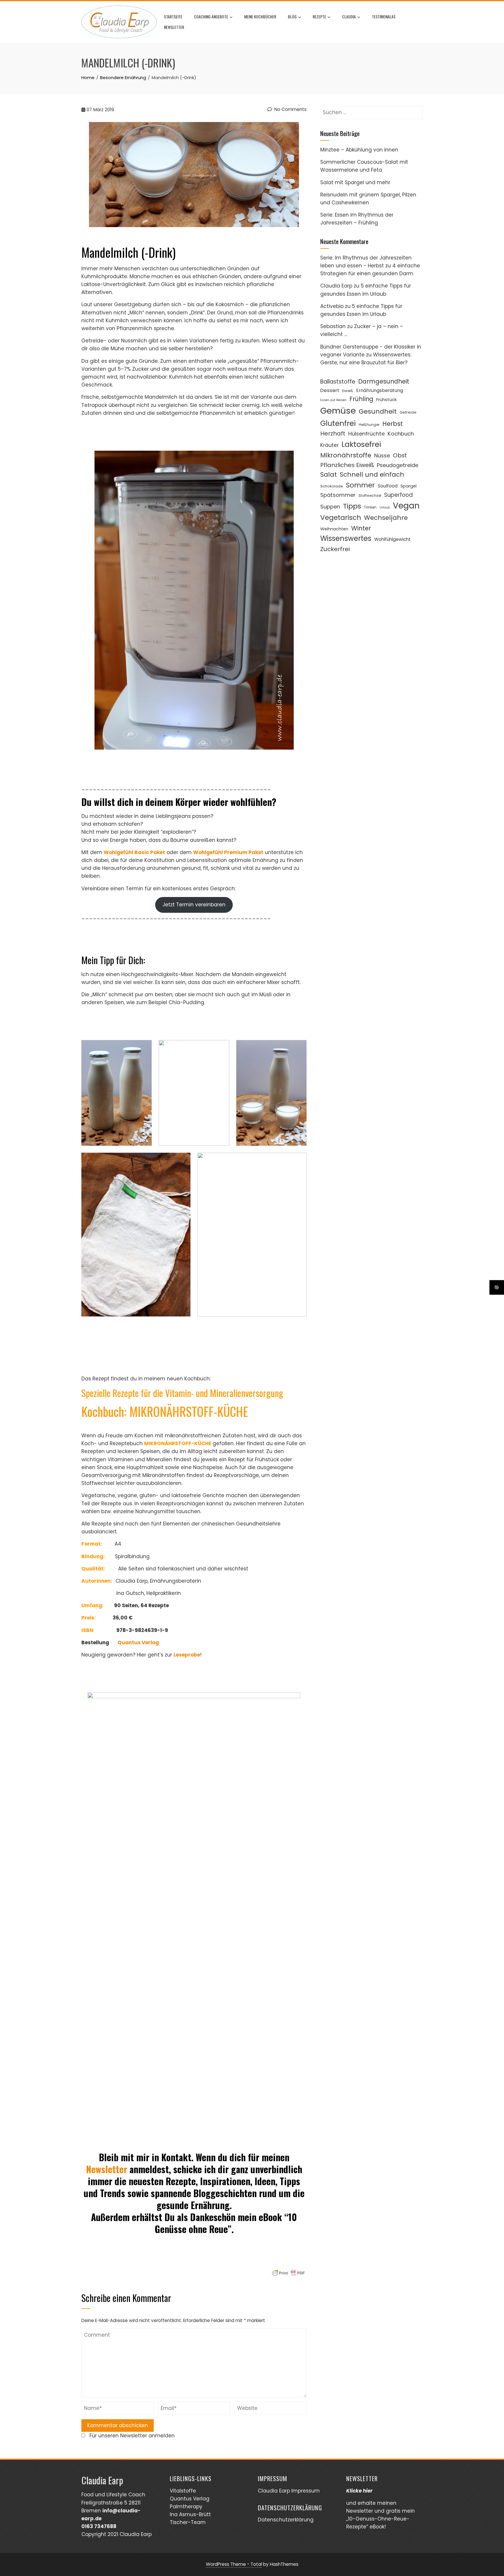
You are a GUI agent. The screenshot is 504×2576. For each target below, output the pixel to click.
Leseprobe (187, 1655)
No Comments (290, 109)
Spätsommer (338, 495)
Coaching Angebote (211, 16)
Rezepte (319, 16)
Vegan (406, 506)
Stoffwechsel (370, 495)
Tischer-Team (188, 2522)
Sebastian (333, 326)
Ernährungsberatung (380, 390)
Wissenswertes (346, 538)
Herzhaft (333, 433)
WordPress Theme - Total (234, 2564)
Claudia (349, 16)
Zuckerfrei (335, 549)
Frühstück (386, 399)
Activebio (332, 306)
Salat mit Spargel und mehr (355, 182)
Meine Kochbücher (260, 16)
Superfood (398, 495)
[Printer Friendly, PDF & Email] (288, 2273)
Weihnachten (334, 529)
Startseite (173, 16)
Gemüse (338, 411)
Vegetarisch (341, 518)
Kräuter (329, 445)
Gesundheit (378, 411)
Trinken (370, 507)
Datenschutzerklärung (286, 2520)
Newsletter (174, 27)
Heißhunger (369, 425)
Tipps (352, 506)
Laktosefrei (361, 444)
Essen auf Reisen (333, 400)
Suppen (330, 507)
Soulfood (388, 486)
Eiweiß (348, 391)
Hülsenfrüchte (366, 434)
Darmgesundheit (384, 381)
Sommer (360, 485)
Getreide (408, 412)
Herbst (393, 424)
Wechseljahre (386, 518)
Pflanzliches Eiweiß (347, 465)
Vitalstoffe (183, 2491)
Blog (292, 16)
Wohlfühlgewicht (392, 539)
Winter (361, 528)
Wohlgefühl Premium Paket (228, 852)
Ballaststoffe (338, 382)
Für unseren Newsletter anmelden (132, 2436)
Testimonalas (384, 16)
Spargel (408, 486)
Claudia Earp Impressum (289, 2491)
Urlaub (385, 507)
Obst (400, 455)
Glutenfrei (338, 423)
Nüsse (382, 456)
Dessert (330, 390)
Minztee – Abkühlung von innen (359, 150)
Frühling (361, 399)
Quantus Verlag (190, 2499)
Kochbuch (401, 434)
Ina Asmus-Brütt (190, 2514)
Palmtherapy (186, 2507)
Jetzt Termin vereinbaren (194, 905)
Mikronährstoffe (346, 455)
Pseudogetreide (398, 465)
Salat (329, 474)
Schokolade (332, 486)
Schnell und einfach (372, 474)
